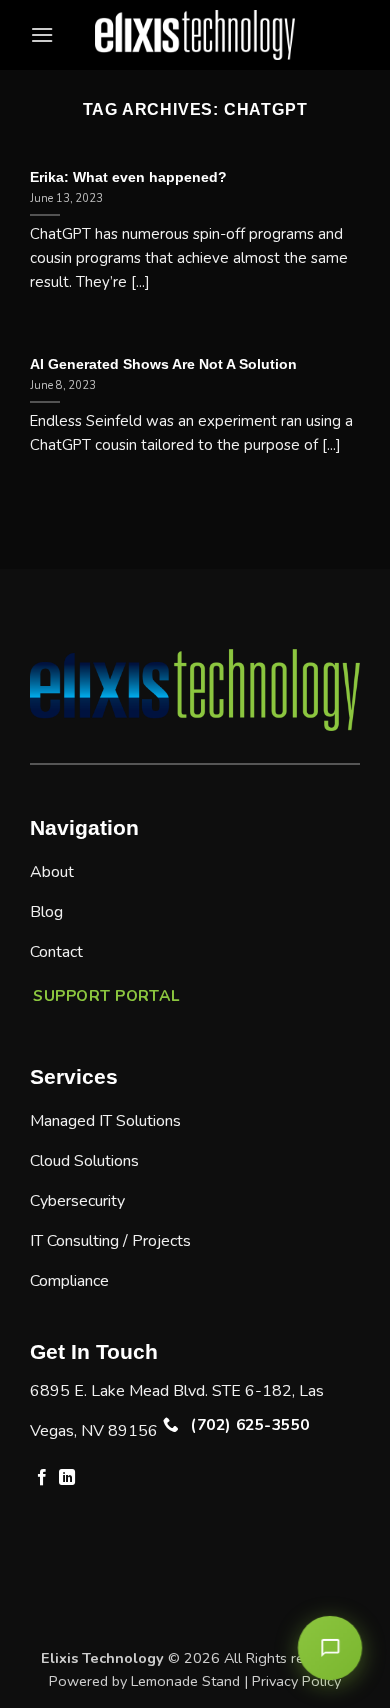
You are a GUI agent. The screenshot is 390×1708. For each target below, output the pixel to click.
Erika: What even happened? (128, 177)
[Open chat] (330, 1648)
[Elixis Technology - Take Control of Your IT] (195, 35)
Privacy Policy (296, 1681)
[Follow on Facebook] (42, 1478)
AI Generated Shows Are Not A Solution (163, 364)
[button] (42, 34)
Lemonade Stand (185, 1681)
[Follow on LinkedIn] (67, 1478)
